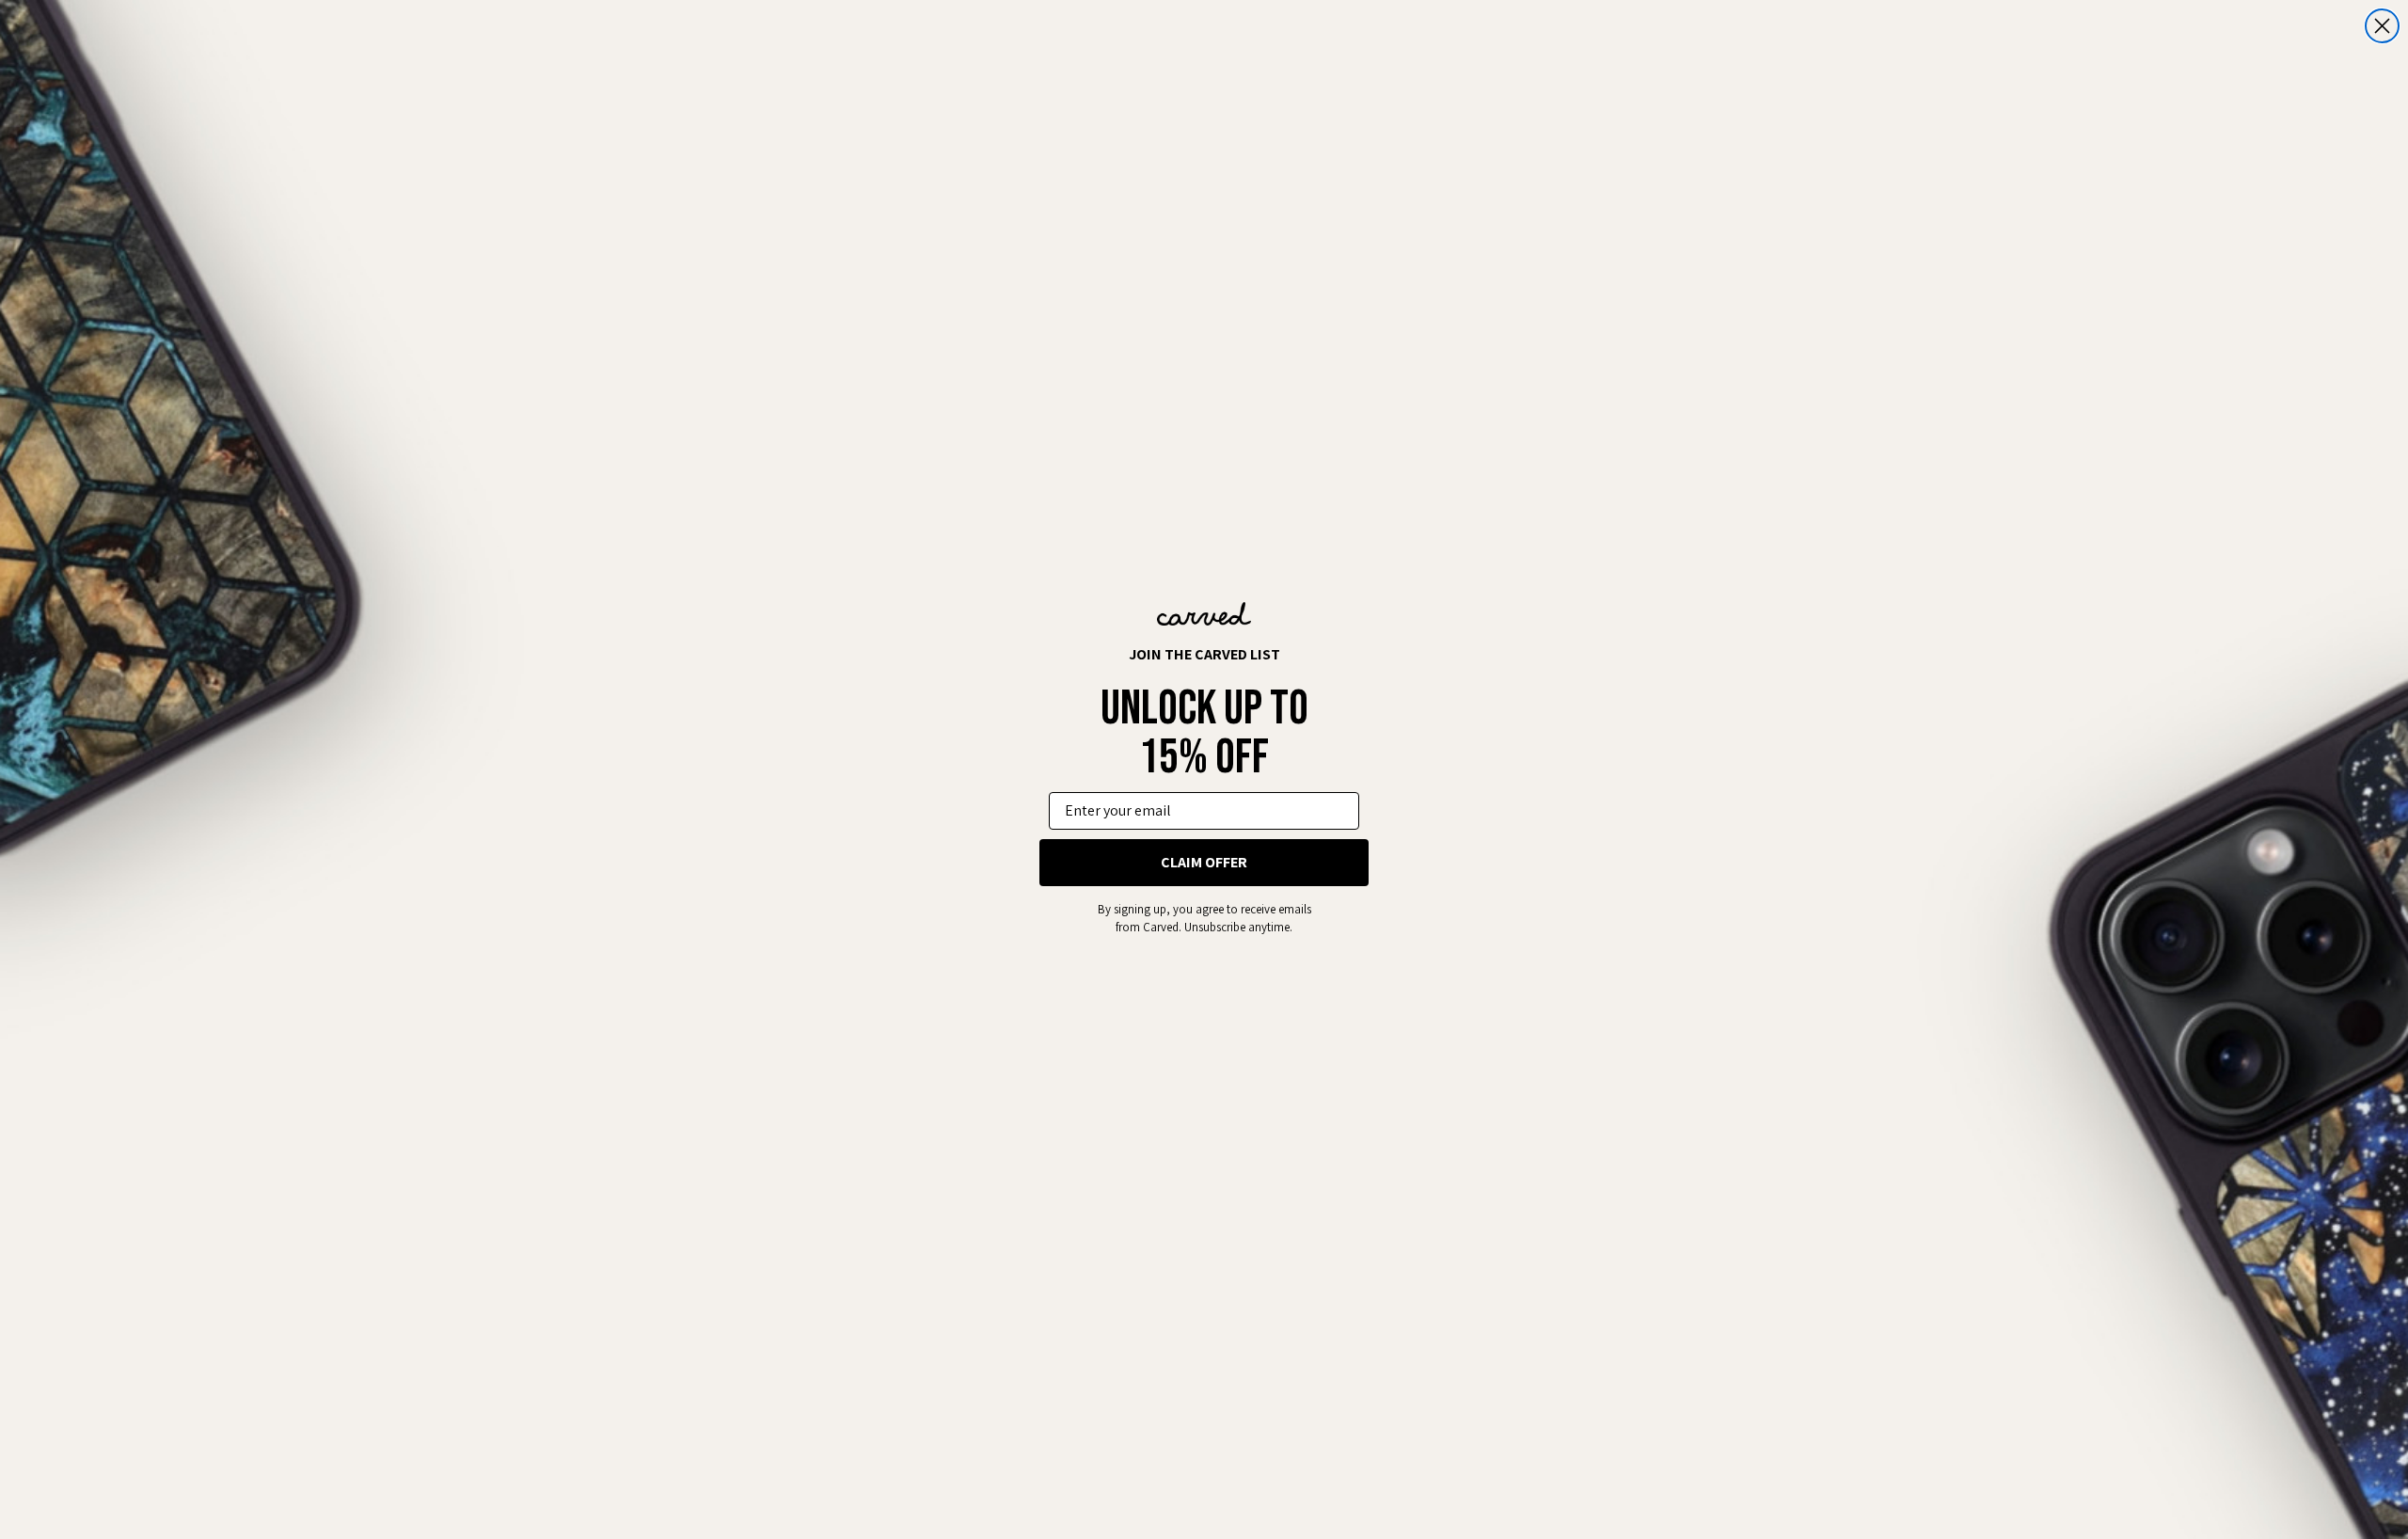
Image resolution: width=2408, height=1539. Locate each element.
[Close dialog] (2382, 26)
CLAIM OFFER (1204, 862)
